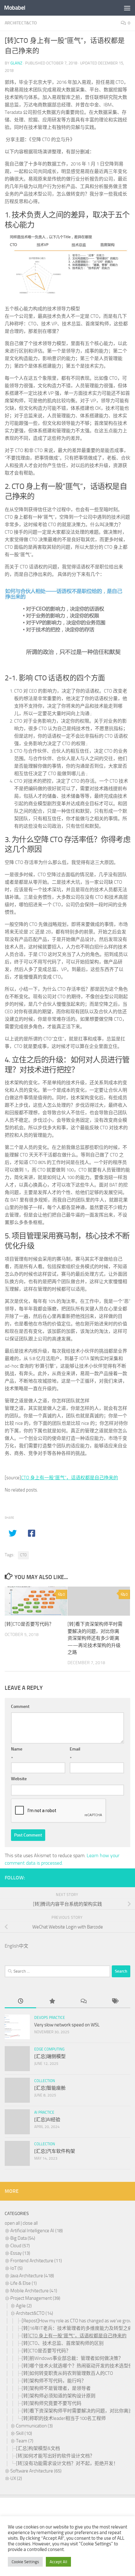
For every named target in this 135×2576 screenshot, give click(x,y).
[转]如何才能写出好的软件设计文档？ (55, 2456)
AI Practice (44, 2112)
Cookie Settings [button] (25, 2562)
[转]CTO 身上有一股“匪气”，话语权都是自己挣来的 (74, 2336)
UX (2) (16, 2478)
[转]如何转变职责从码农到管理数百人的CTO (67, 2373)
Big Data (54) (23, 2238)
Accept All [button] (58, 2562)
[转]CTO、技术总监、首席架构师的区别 (63, 2343)
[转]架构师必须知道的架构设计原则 (59, 2396)
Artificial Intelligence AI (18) (37, 2231)
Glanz (16, 63)
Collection (45, 2081)
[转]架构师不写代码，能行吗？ (54, 2381)
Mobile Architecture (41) (34, 2291)
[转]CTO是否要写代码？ (29, 1624)
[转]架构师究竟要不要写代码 (51, 2403)
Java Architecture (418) (32, 2276)
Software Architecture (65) (36, 2471)
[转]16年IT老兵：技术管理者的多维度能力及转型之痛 (77, 2328)
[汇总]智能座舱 (50, 2088)
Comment (20, 1707)
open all (12, 2223)
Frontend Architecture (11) (36, 2261)
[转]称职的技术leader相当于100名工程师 (64, 2418)
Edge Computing (49, 2049)
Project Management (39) (35, 2298)
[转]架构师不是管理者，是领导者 (56, 2388)
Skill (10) (24, 2433)
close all (30, 2223)
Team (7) (25, 2441)
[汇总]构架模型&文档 (38, 2448)
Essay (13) (20, 2253)
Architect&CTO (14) (35, 2313)
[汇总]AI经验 (47, 2120)
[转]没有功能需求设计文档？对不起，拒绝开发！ (67, 2463)
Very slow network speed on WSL (67, 2025)
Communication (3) (34, 2426)
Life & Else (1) (24, 2283)
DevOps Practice (50, 2018)
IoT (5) (16, 2268)
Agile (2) (24, 2306)
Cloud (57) (20, 2246)
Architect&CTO (21, 23)
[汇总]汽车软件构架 (55, 2151)
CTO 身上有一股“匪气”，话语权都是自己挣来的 (70, 1478)
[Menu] (127, 8)
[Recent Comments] (83, 2002)
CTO (23, 1555)
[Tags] (115, 2002)
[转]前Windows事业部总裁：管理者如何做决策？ (72, 2358)
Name (17, 1749)
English (12, 1946)
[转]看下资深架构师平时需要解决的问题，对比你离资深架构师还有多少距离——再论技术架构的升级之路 (95, 1638)
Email (75, 1749)
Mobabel (15, 8)
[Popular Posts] (52, 2002)
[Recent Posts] (20, 2002)
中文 (24, 1946)
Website (19, 1779)
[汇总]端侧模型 (50, 2056)
